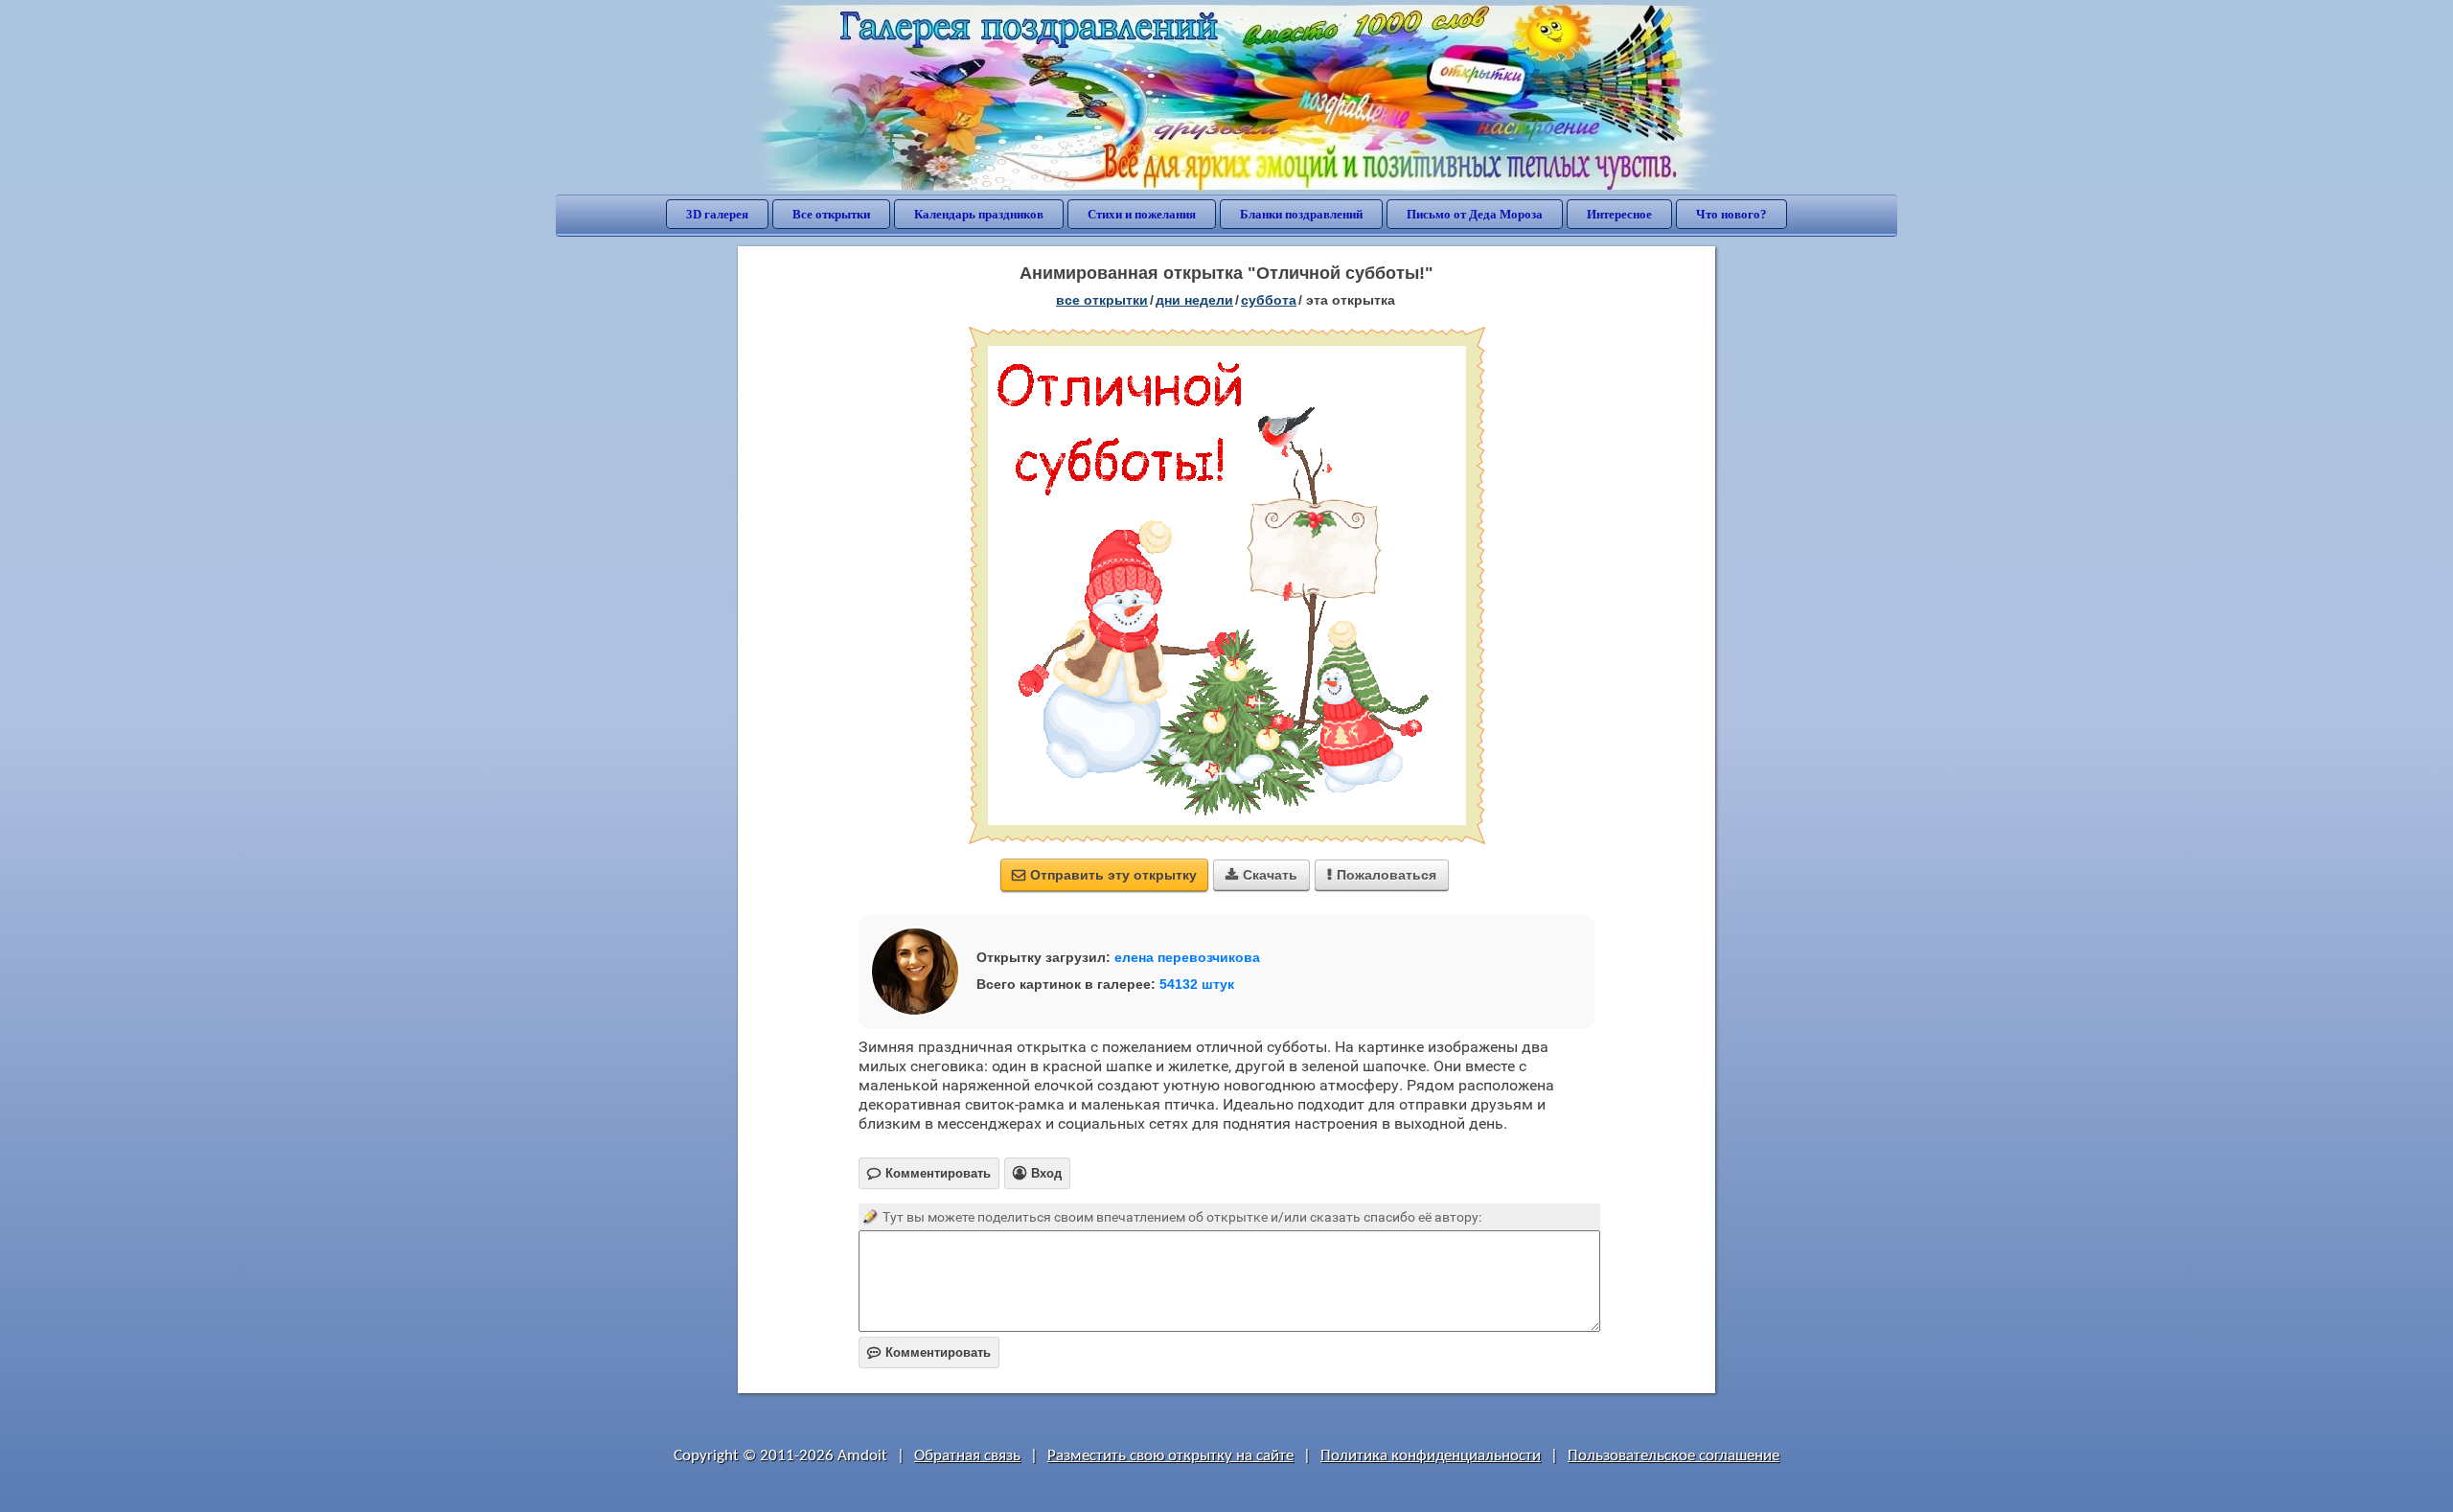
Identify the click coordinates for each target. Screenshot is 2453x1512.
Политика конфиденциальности (1431, 1456)
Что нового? (1731, 214)
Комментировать (929, 1352)
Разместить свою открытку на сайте (1170, 1456)
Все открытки (831, 214)
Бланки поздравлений (1301, 214)
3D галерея (717, 214)
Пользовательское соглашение (1674, 1456)
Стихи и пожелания (1142, 214)
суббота (1269, 300)
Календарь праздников (979, 214)
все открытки (1102, 300)
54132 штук (1197, 984)
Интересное (1619, 214)
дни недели (1194, 300)
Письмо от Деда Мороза (1475, 214)
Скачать (1261, 875)
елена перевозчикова (1187, 957)
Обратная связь (967, 1456)
